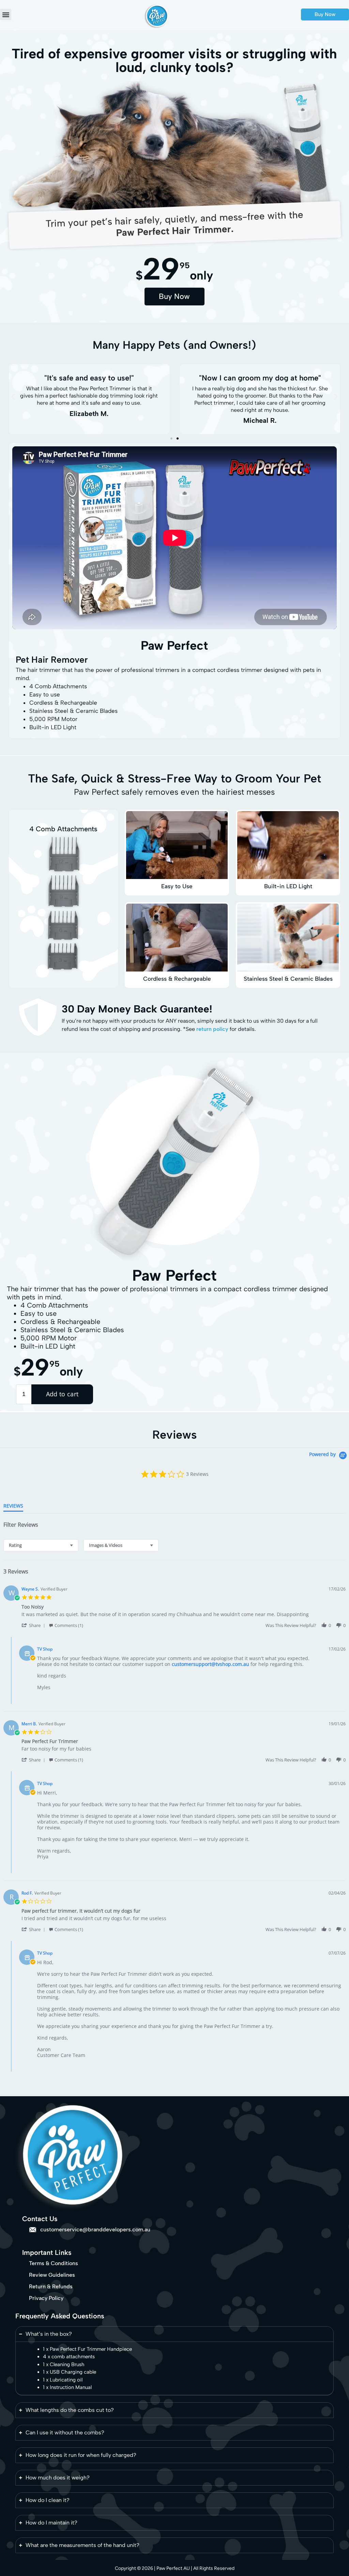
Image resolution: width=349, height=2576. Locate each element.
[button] (6, 15)
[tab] (13, 1507)
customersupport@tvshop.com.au (210, 1664)
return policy (212, 1029)
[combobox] (41, 1545)
